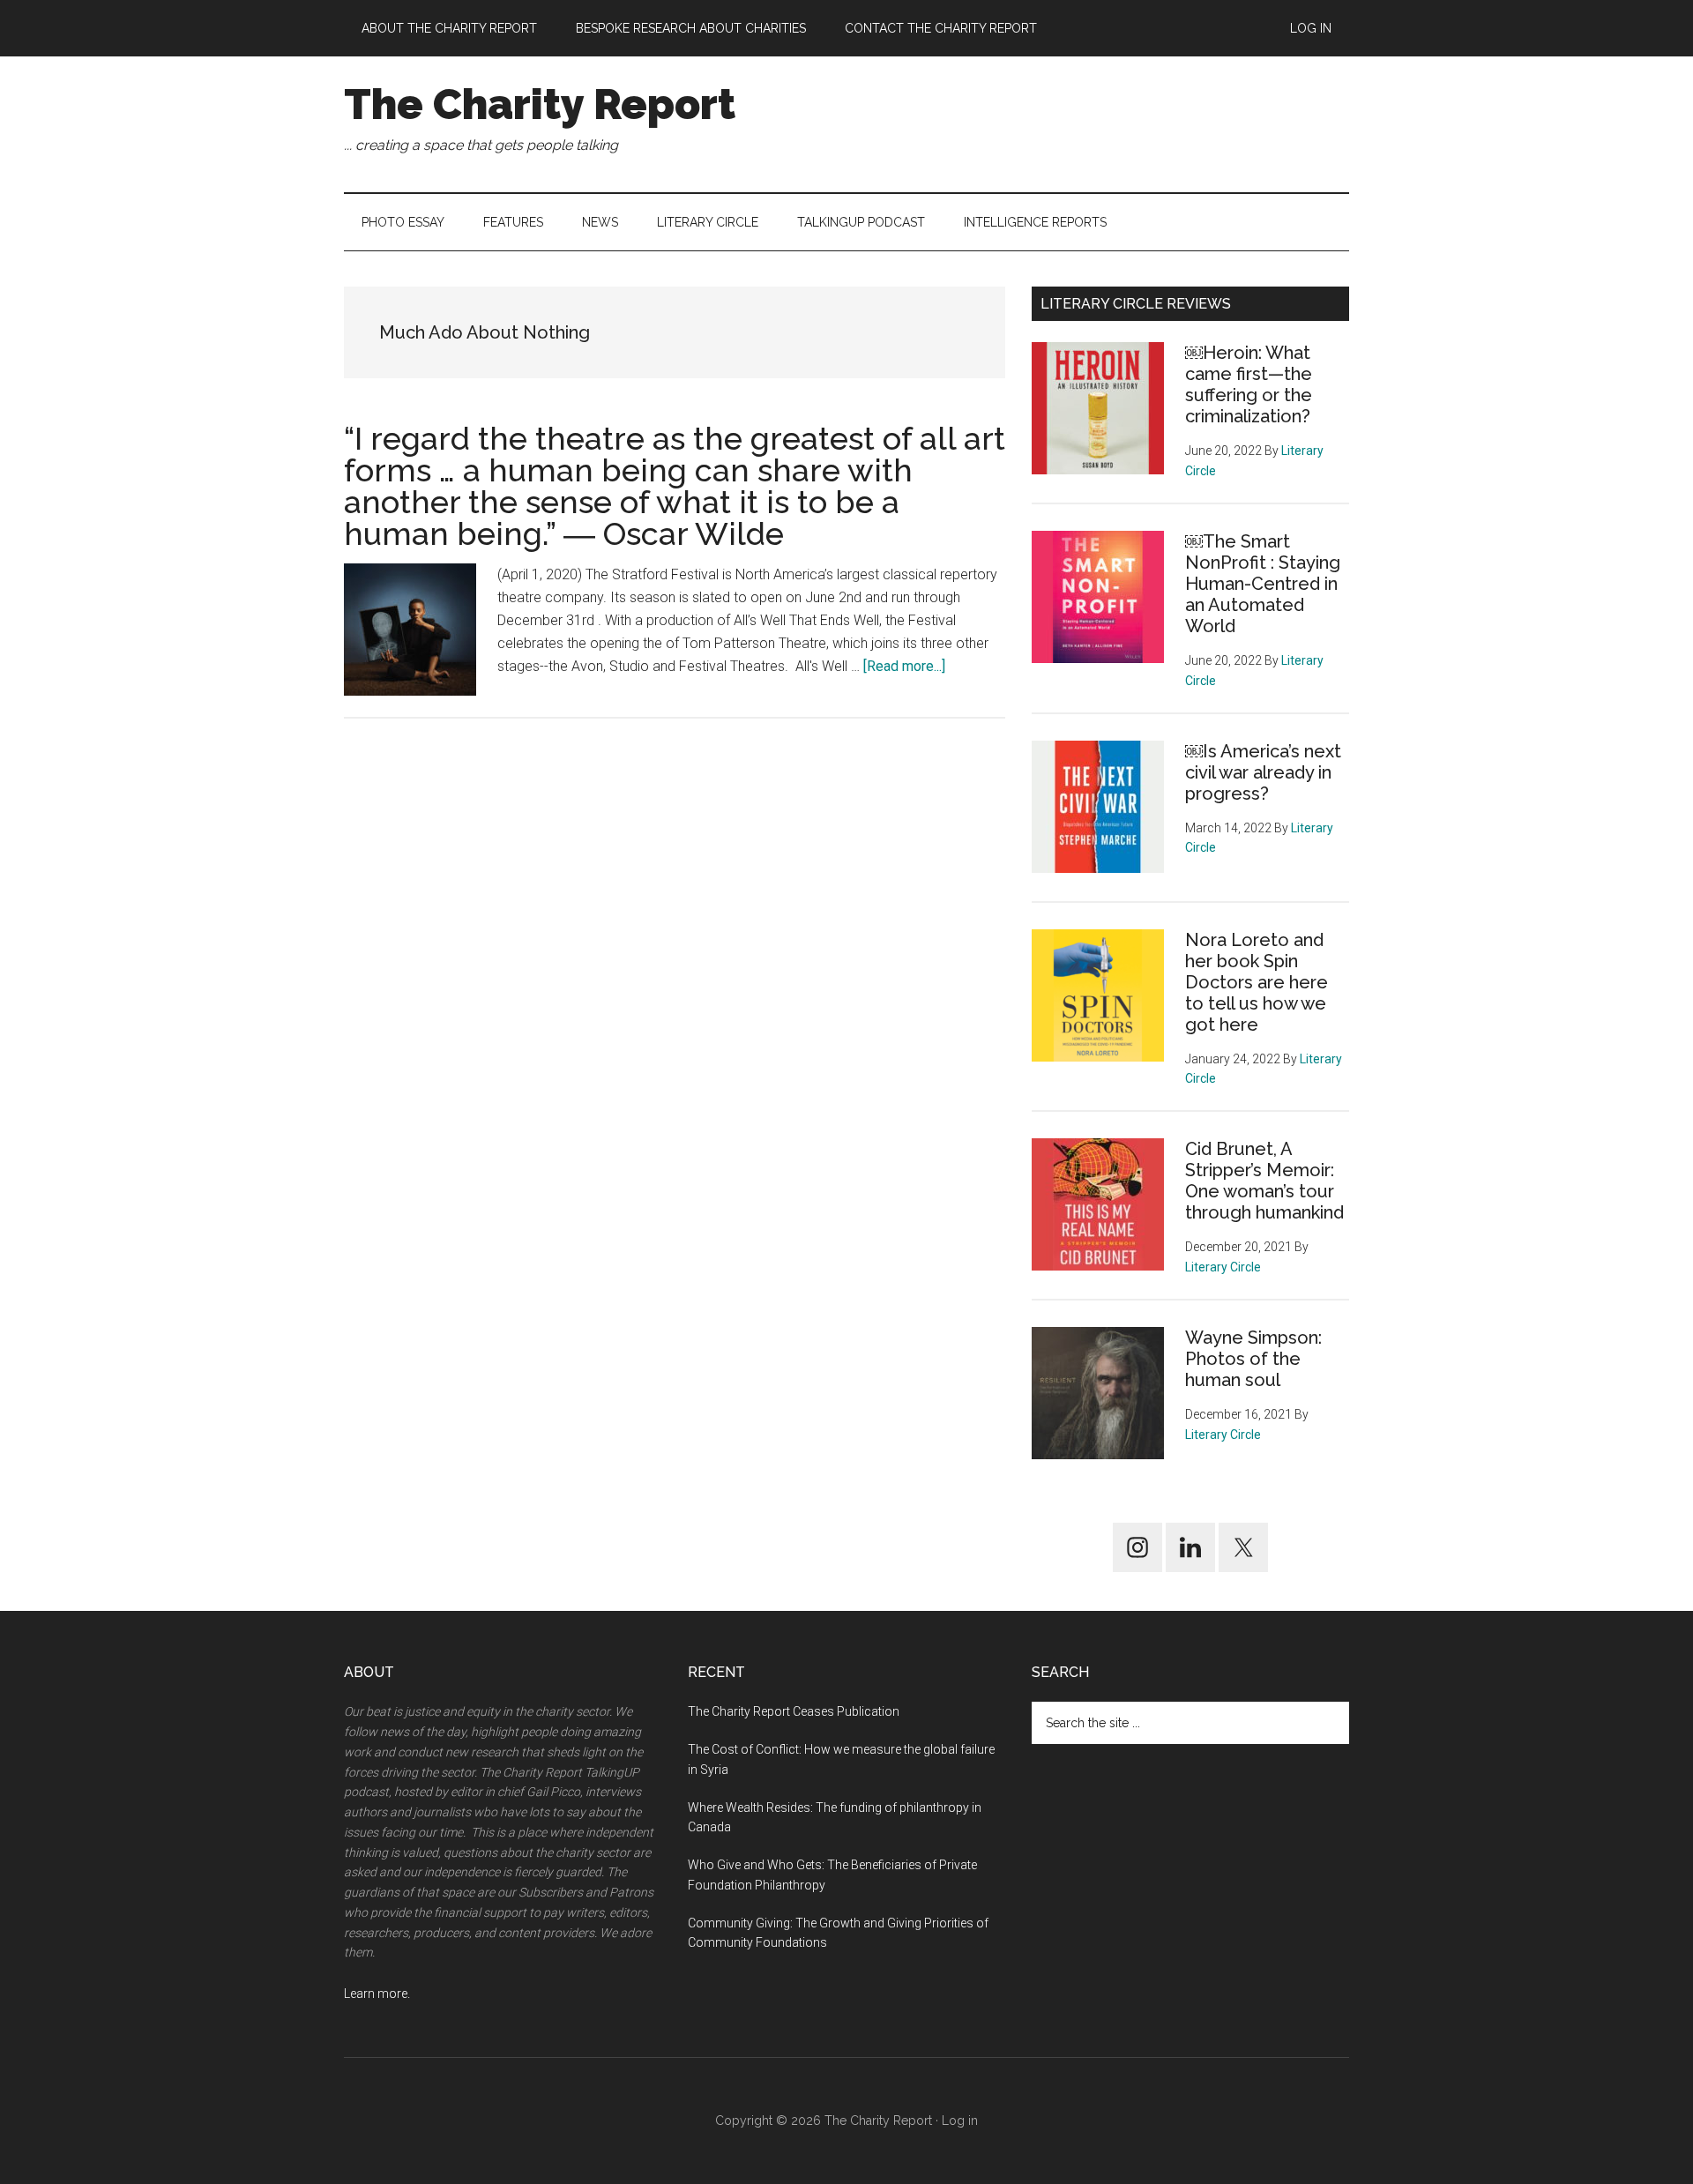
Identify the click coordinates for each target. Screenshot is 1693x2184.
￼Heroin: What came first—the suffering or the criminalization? (1249, 384)
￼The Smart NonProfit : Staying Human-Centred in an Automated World (1263, 584)
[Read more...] (904, 666)
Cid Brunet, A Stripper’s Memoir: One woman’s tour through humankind (1264, 1181)
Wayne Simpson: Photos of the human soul (1253, 1359)
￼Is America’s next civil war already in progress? (1263, 772)
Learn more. (377, 1994)
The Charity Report (540, 104)
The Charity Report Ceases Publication (795, 1711)
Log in (960, 2121)
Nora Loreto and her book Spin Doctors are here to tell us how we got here (1257, 982)
